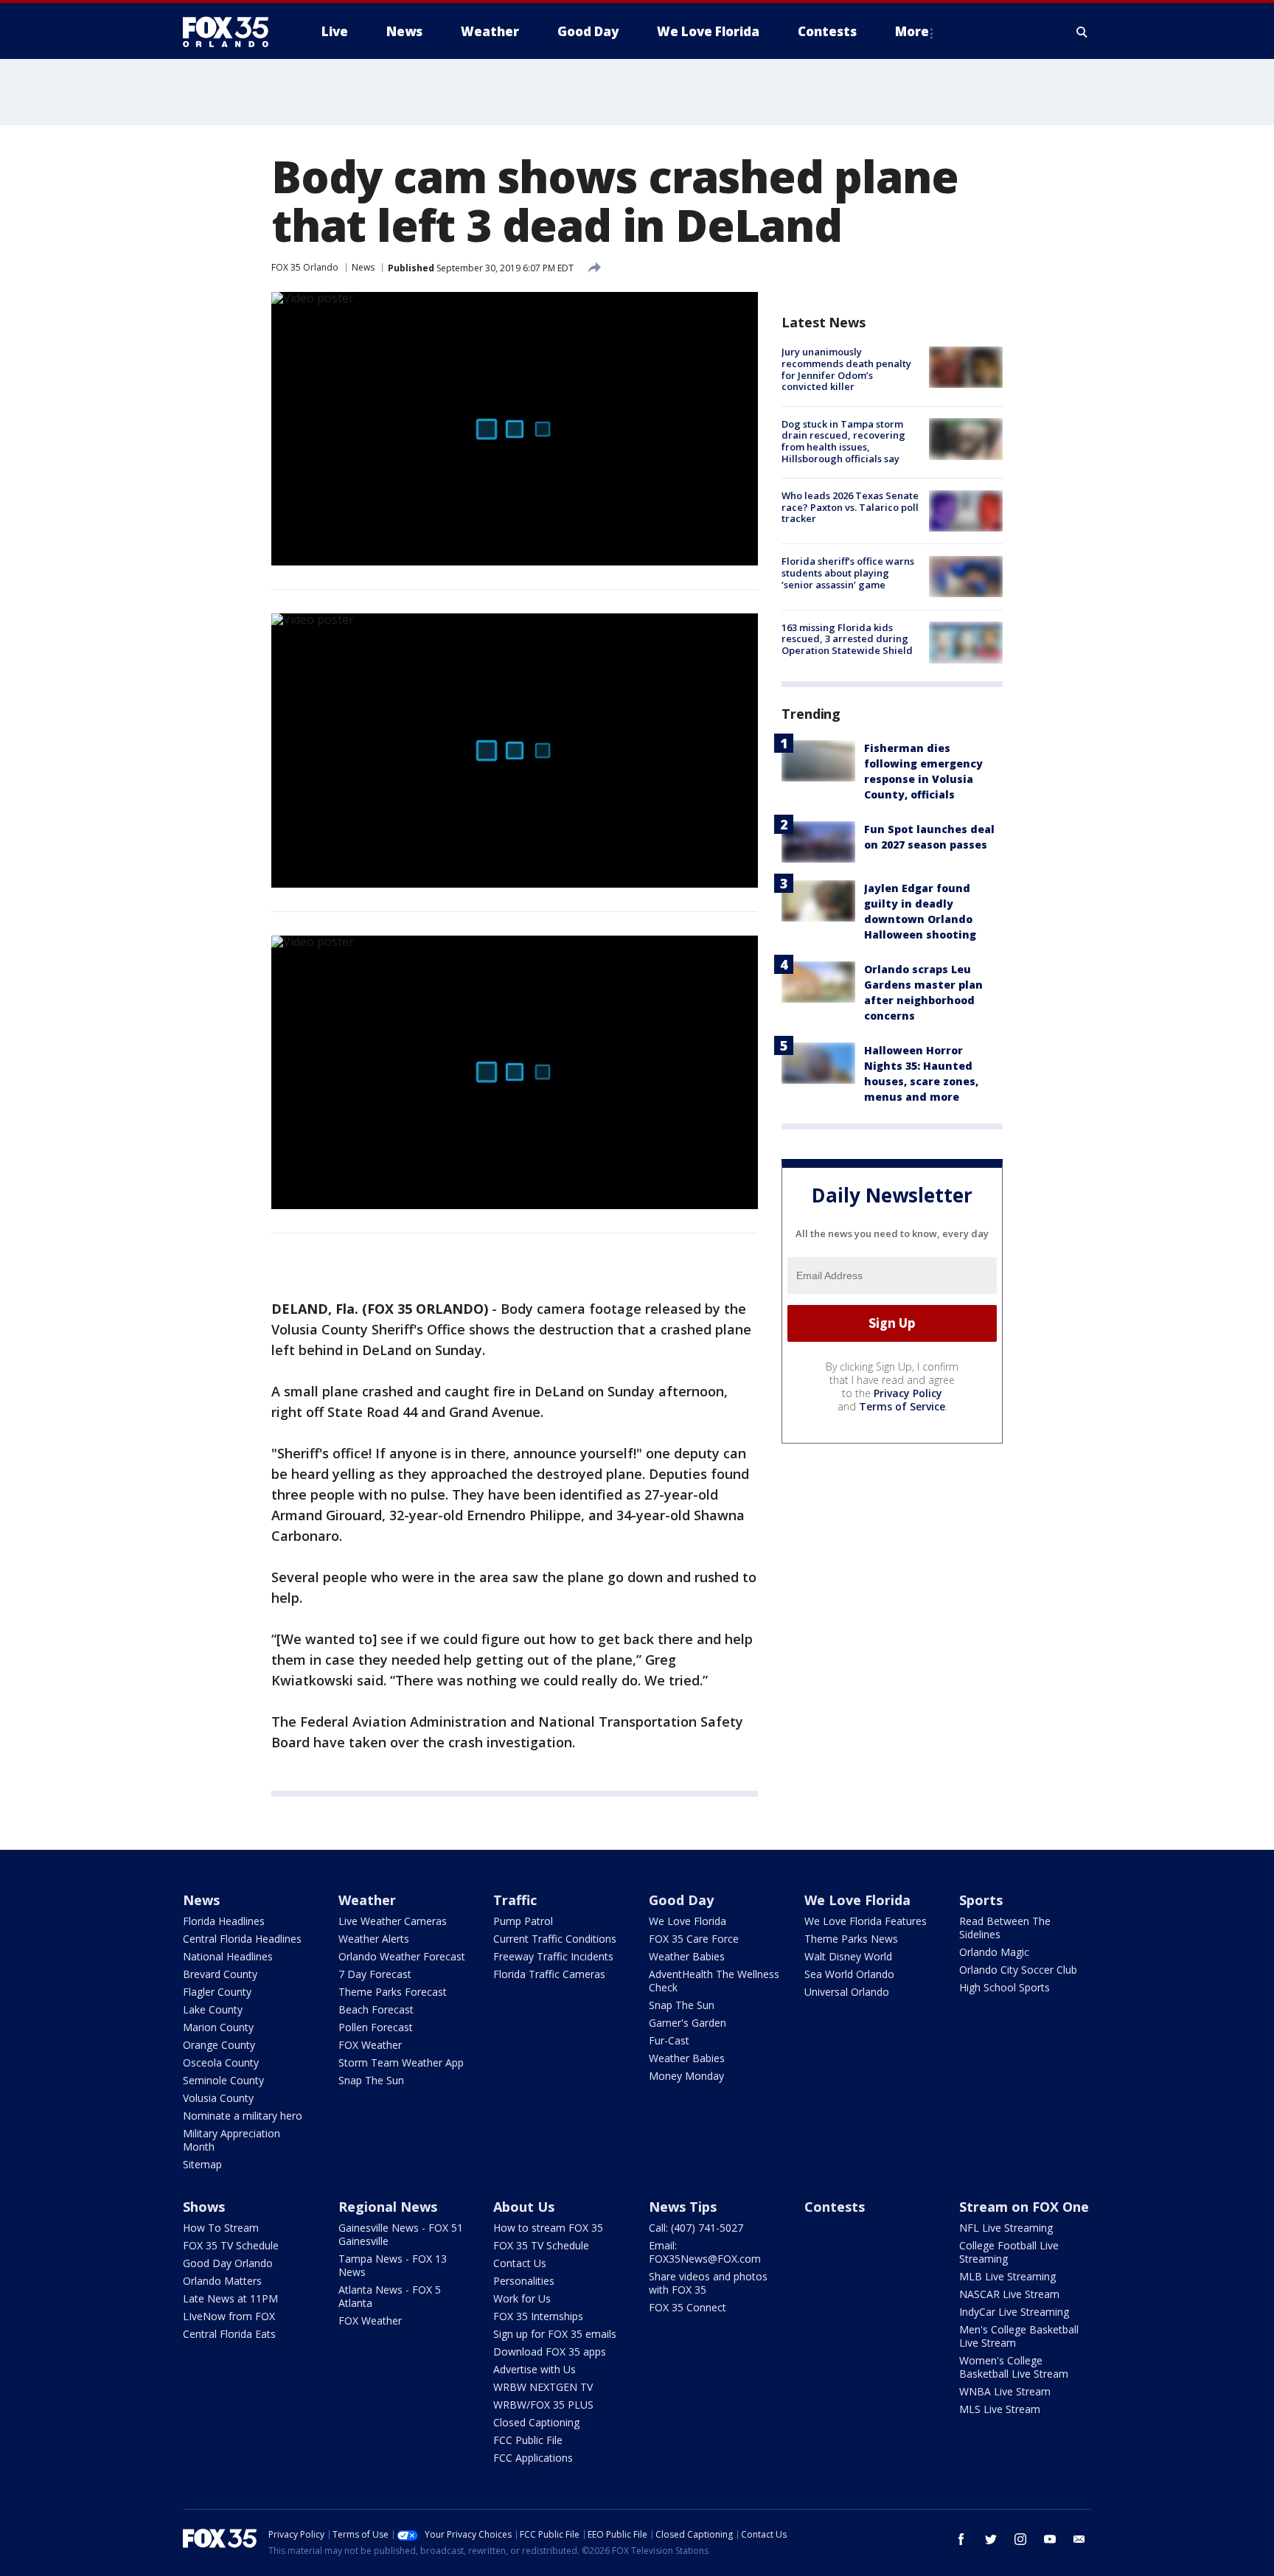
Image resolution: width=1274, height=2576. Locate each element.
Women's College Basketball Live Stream (1014, 2367)
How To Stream (221, 2228)
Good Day (681, 1900)
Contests (835, 2207)
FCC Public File (528, 2440)
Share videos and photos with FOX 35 (708, 2283)
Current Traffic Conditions (555, 1939)
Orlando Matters (222, 2281)
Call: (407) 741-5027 (696, 2228)
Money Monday (686, 2076)
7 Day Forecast (375, 1974)
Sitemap (202, 2164)
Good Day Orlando (228, 2263)
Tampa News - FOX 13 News (393, 2265)
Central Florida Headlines (242, 1939)
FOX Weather (370, 2045)
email (1079, 2539)
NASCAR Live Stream (1009, 2294)
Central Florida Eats (229, 2334)
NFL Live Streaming (1006, 2228)
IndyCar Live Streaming (1014, 2312)
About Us (524, 2207)
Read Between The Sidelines (1005, 1928)
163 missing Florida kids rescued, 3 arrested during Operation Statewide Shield (847, 638)
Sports (981, 1900)
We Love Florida (688, 1921)
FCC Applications (533, 2458)
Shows (204, 2207)
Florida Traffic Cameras (549, 1974)
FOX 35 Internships (538, 2316)
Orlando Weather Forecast (402, 1956)
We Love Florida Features (866, 1921)
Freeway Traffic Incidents (553, 1956)
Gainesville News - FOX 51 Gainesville (401, 2234)
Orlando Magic (994, 1952)
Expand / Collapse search (1082, 32)
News (363, 267)
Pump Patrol (523, 1921)
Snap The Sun (371, 2080)
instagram (1020, 2539)
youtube (1050, 2539)
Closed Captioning (536, 2422)
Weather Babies (687, 1956)
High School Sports (1005, 1987)
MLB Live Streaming (1007, 2276)
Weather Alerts (374, 1939)
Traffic (515, 1900)
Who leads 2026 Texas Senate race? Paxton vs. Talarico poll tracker (850, 507)
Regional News (388, 2207)
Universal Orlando (847, 1992)
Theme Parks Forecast (393, 1992)
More (912, 31)
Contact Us (520, 2263)
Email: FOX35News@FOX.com (705, 2252)
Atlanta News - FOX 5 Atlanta (390, 2296)
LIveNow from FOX (229, 2316)
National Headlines (228, 1956)
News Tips (683, 2207)
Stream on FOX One (1024, 2207)
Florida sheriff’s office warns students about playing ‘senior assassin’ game (848, 572)
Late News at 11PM (230, 2298)
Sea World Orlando (849, 1974)
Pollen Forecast (376, 2027)
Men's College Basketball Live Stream (1019, 2336)
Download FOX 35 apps (550, 2352)
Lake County (213, 2009)
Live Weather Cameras (393, 1921)
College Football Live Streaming (1009, 2252)
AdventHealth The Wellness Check (714, 1981)
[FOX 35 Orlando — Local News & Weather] (232, 32)
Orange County (219, 2045)
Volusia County (218, 2098)
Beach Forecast (376, 2009)
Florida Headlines (224, 1921)
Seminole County (223, 2080)
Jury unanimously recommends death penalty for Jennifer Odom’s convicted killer (846, 369)
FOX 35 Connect (688, 2307)
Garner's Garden (688, 2023)
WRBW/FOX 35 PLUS (543, 2405)
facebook (961, 2539)
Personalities (524, 2281)
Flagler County (217, 1992)
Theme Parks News (851, 1939)
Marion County (218, 2027)
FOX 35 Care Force (694, 1939)
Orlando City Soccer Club (1018, 1970)
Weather (367, 1900)
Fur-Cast (669, 2040)
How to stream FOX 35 (548, 2228)
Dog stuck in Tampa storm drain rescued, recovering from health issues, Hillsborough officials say (843, 441)
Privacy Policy (908, 1392)
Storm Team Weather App (401, 2062)
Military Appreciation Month (232, 2140)
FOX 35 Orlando (305, 267)
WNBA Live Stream (1005, 2391)
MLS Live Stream (1000, 2409)
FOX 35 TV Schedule (231, 2245)
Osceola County (221, 2062)
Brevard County (220, 1974)
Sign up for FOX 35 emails (555, 2334)
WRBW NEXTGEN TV (543, 2387)
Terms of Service (902, 1406)
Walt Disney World (848, 1956)
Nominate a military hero (243, 2116)
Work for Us (522, 2298)
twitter (991, 2539)
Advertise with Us (535, 2369)
